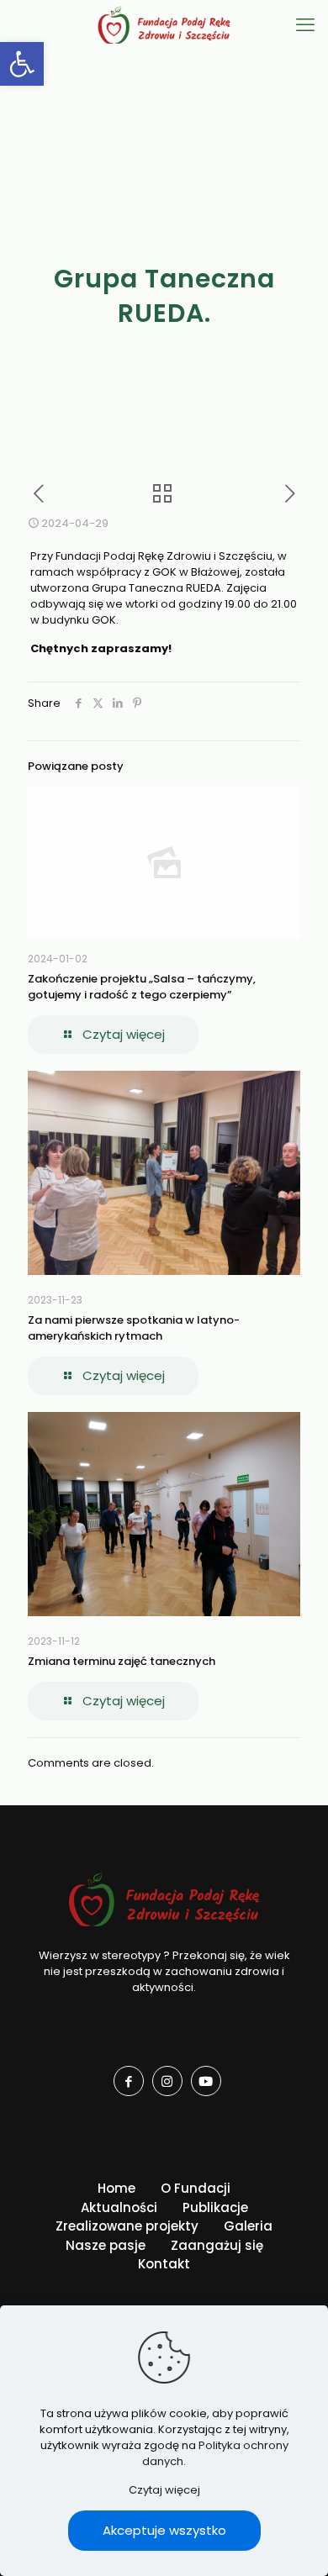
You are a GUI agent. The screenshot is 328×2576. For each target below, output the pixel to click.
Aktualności (119, 2207)
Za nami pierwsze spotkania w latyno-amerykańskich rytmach (134, 1328)
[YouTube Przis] (206, 2081)
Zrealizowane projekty (127, 2226)
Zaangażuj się (217, 2245)
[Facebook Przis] (129, 2081)
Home (116, 2188)
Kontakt (164, 2264)
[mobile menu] (305, 25)
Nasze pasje (106, 2245)
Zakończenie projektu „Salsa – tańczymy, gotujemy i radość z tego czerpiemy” (142, 987)
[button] (22, 64)
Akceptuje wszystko (164, 2530)
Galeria (248, 2226)
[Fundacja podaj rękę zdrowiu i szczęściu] (164, 25)
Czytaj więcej (164, 2490)
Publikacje (215, 2207)
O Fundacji (196, 2188)
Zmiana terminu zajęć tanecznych (122, 1661)
